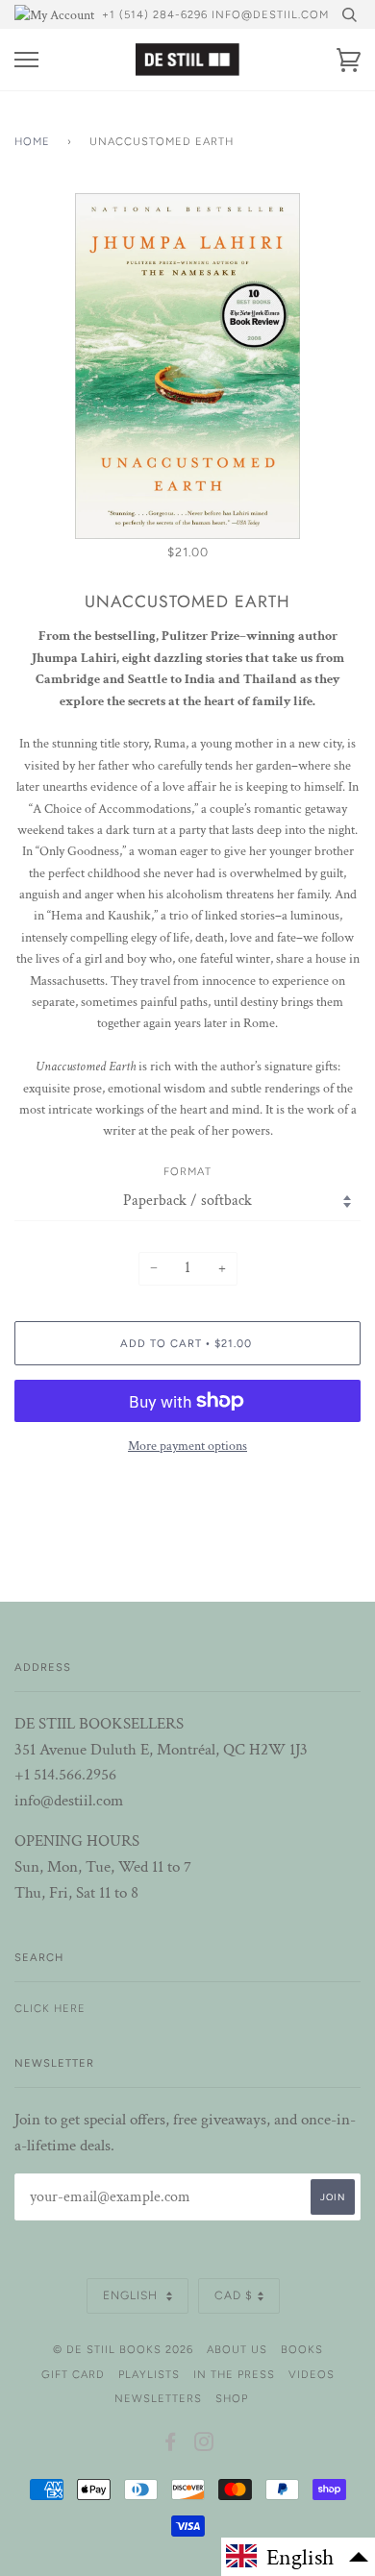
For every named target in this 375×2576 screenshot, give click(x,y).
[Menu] (26, 60)
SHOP (232, 2398)
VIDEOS (312, 2374)
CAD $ (234, 2295)
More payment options (187, 1446)
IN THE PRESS (234, 2374)
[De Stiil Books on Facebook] (171, 2445)
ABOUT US (237, 2349)
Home (32, 141)
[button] (298, 2557)
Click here (50, 2008)
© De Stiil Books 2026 (123, 2349)
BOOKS (302, 2349)
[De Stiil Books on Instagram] (204, 2445)
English (132, 2295)
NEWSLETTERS (158, 2398)
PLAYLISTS (149, 2374)
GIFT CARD (73, 2374)
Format (187, 1171)
